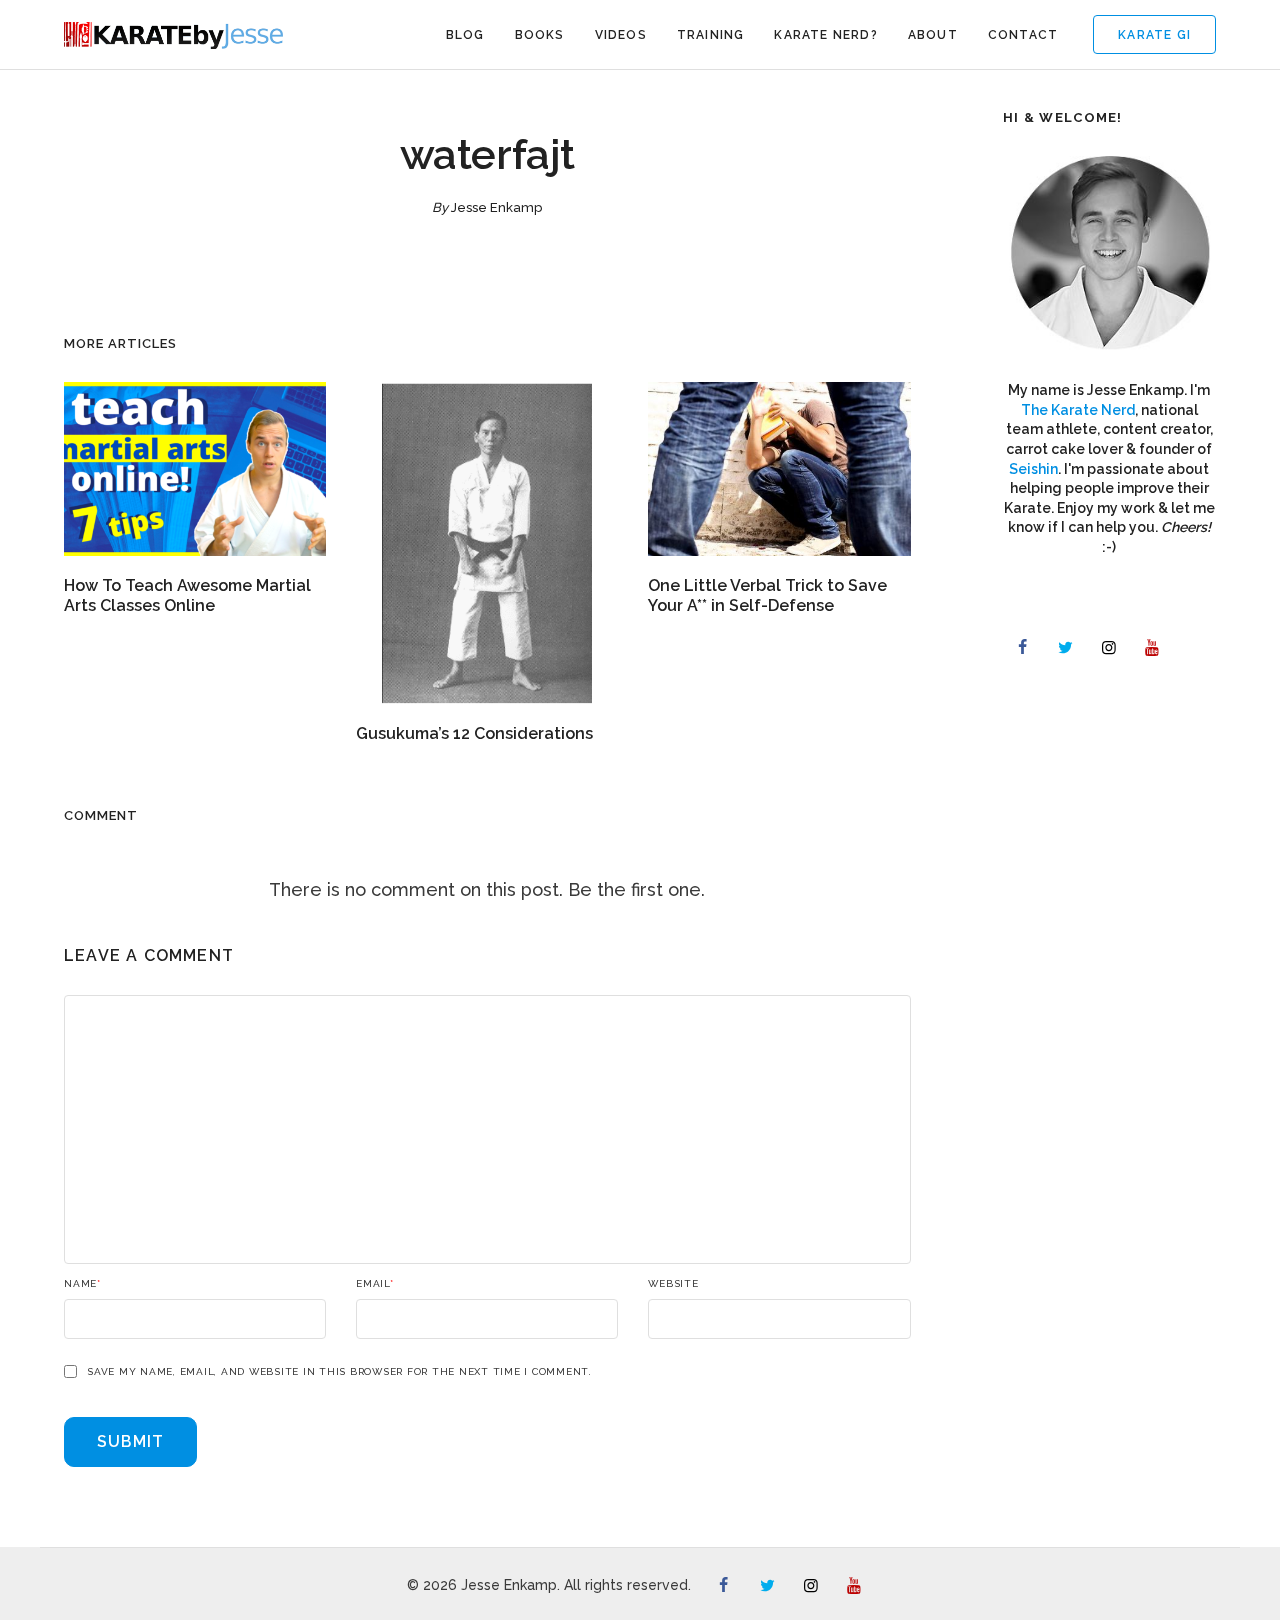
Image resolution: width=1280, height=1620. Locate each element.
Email (375, 1284)
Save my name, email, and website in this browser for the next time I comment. (339, 1372)
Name (82, 1284)
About (933, 35)
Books (540, 35)
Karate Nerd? (825, 35)
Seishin (1033, 469)
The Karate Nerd (1078, 410)
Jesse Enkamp (496, 207)
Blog (465, 35)
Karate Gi (1154, 35)
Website (673, 1284)
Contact (1023, 35)
